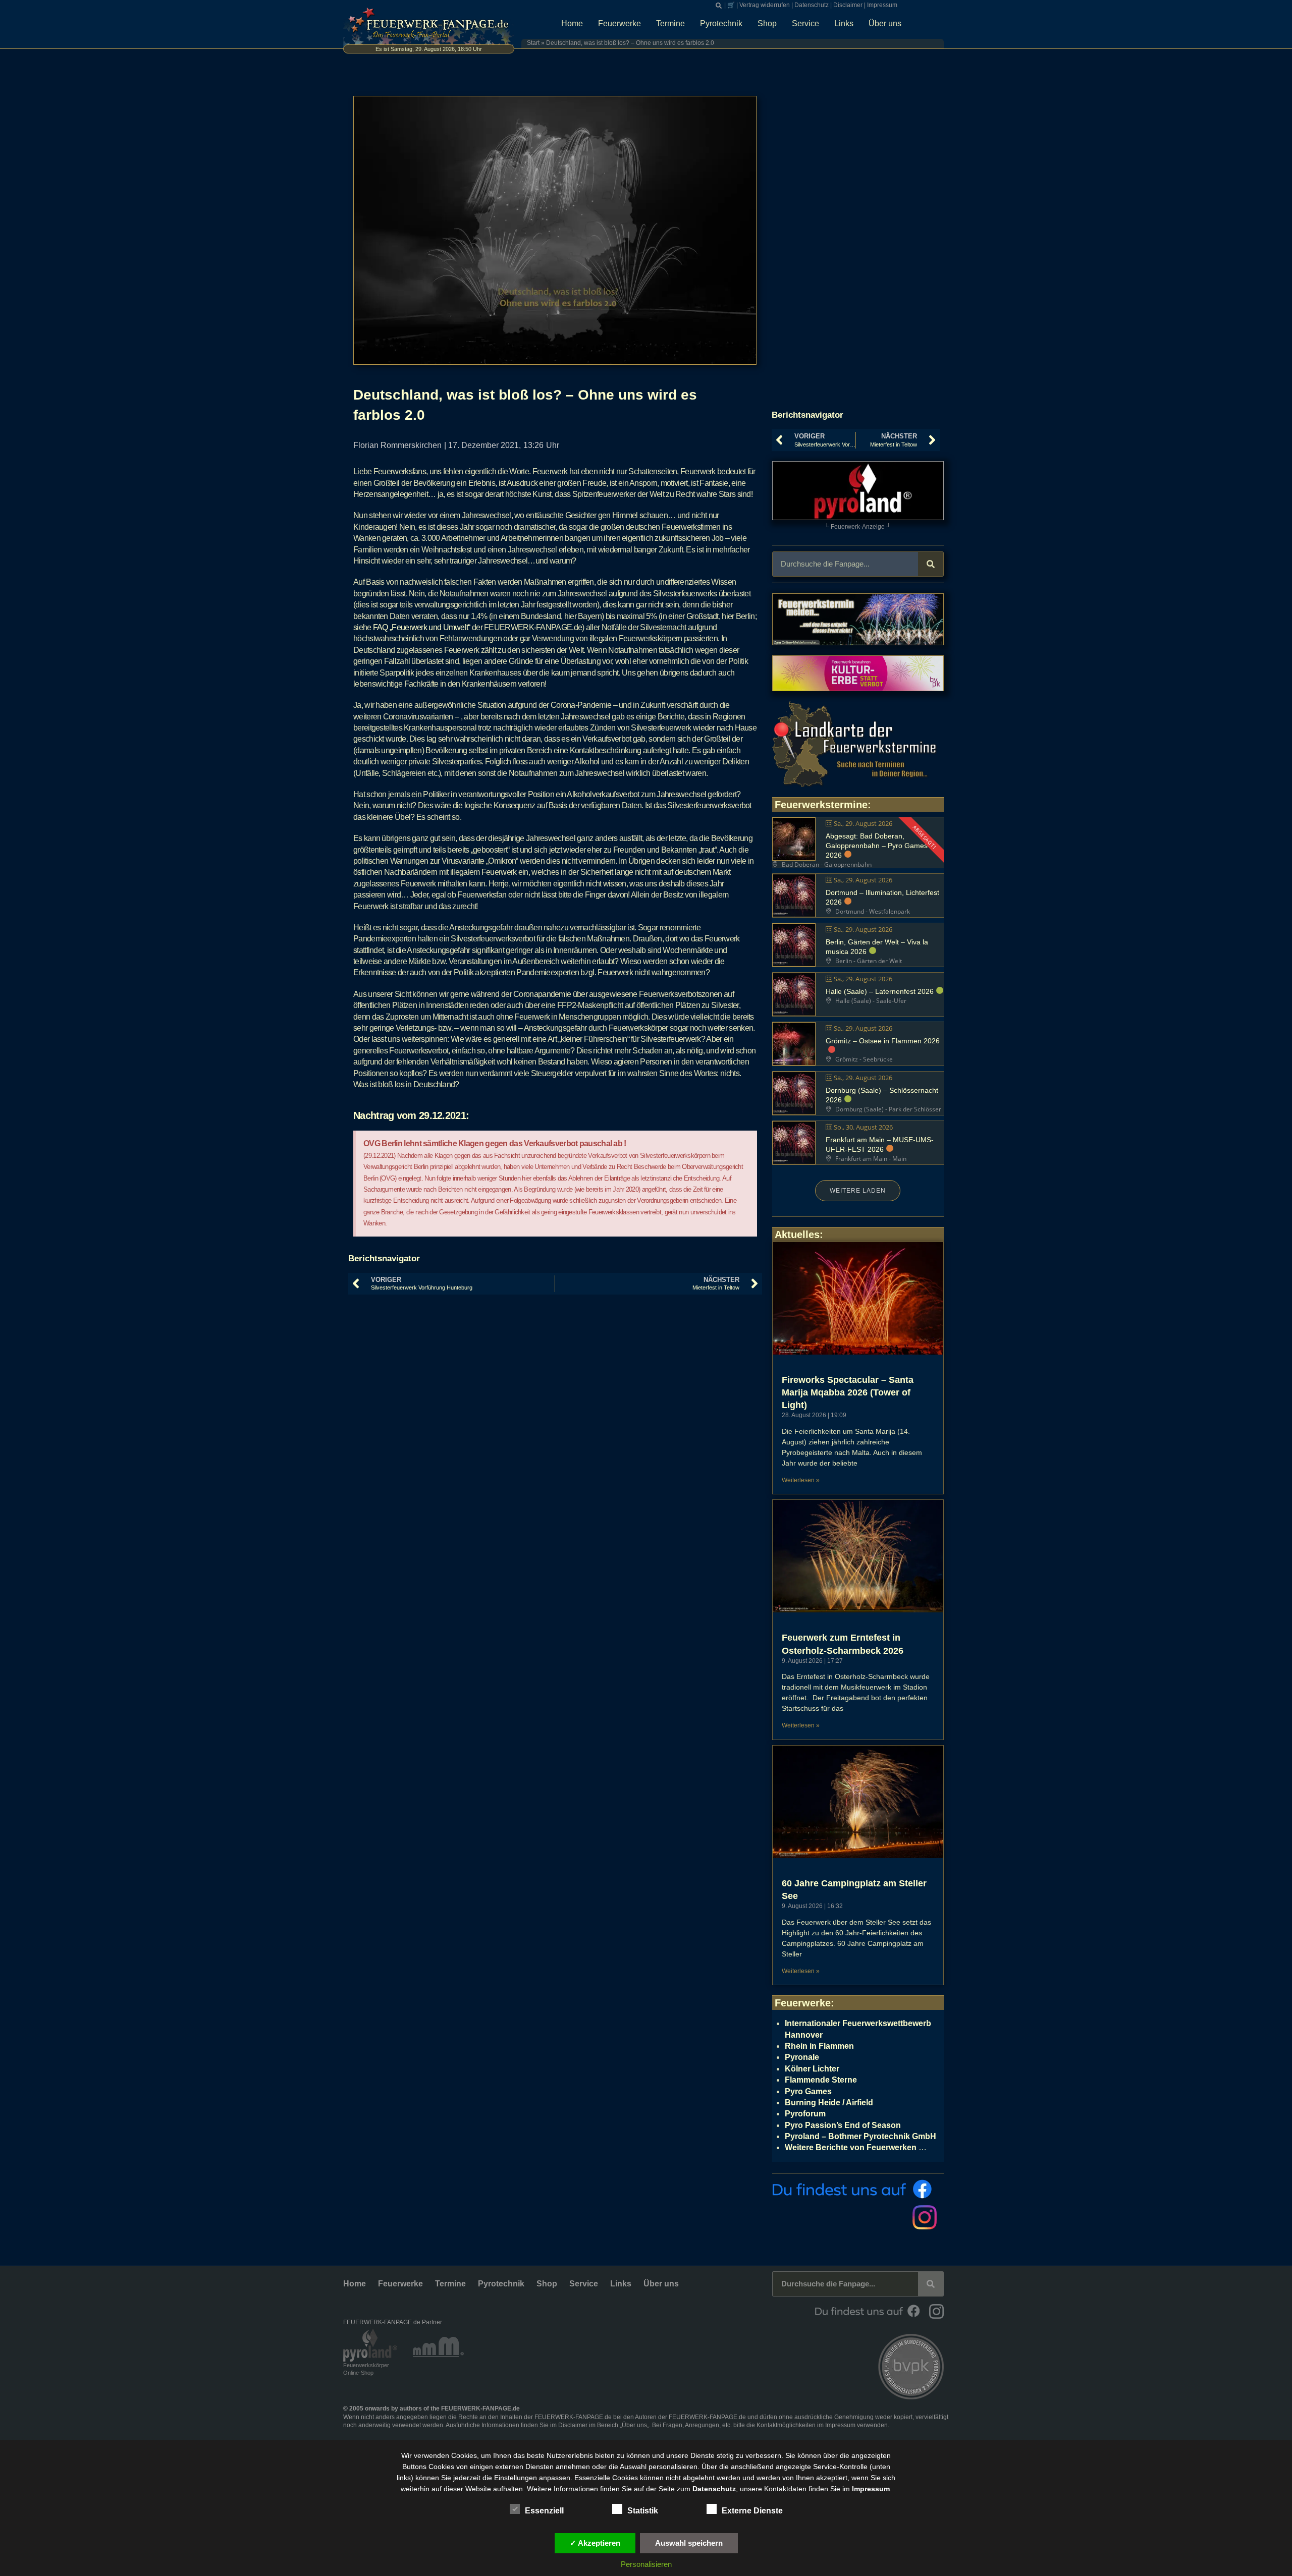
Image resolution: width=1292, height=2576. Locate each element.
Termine (670, 23)
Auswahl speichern (689, 2543)
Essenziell (544, 2511)
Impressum (882, 5)
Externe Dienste (752, 2511)
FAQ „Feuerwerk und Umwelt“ (422, 627)
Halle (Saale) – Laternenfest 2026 (880, 991)
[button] (719, 6)
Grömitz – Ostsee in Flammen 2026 (883, 1041)
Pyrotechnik (721, 23)
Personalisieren (646, 2564)
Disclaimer (848, 5)
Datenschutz (812, 5)
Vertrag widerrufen (765, 5)
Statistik (643, 2511)
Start (533, 43)
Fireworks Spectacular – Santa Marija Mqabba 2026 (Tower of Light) (848, 1392)
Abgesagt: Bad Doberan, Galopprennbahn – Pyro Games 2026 (877, 846)
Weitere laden (858, 1191)
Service (805, 23)
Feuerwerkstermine (821, 805)
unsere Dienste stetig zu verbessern (724, 2455)
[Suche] (931, 564)
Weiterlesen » (801, 1480)
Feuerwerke (620, 23)
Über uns (885, 23)
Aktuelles (797, 1235)
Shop (767, 23)
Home (572, 23)
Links (844, 23)
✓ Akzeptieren (595, 2543)
